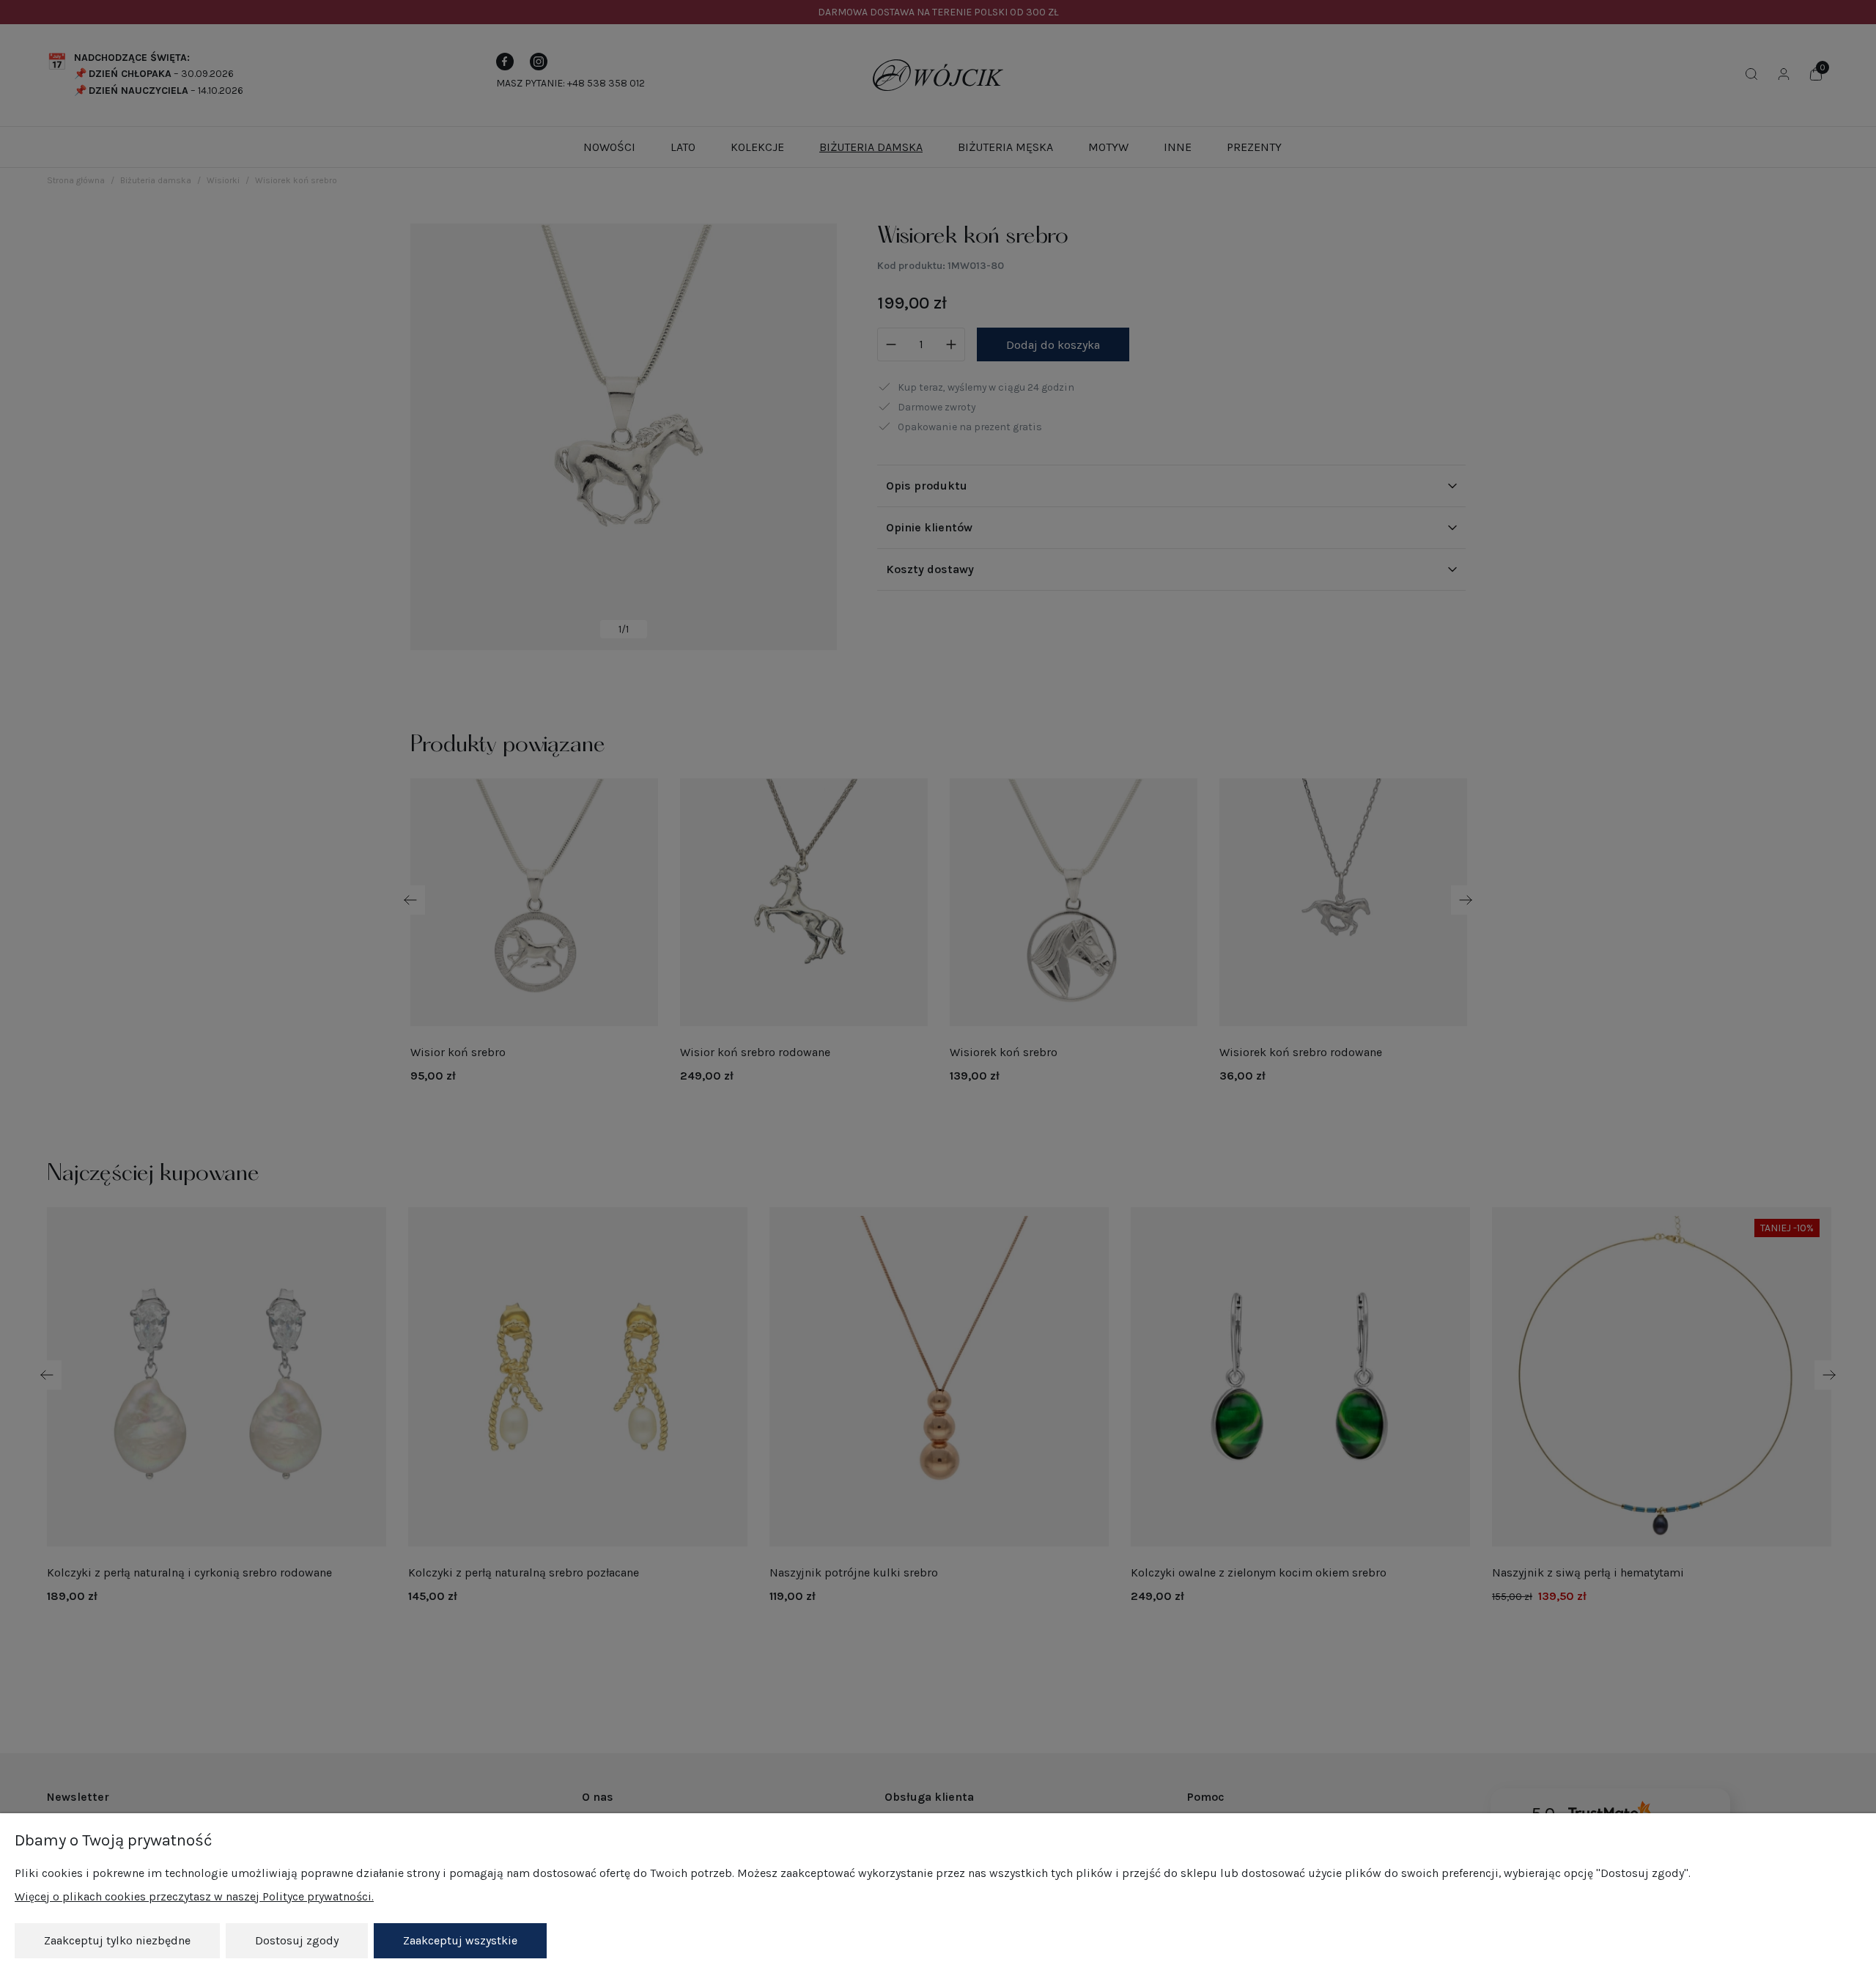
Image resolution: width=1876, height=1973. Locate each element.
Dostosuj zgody (297, 1940)
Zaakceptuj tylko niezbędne (117, 1940)
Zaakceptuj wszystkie (460, 1940)
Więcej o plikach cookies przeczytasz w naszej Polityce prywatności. (194, 1896)
